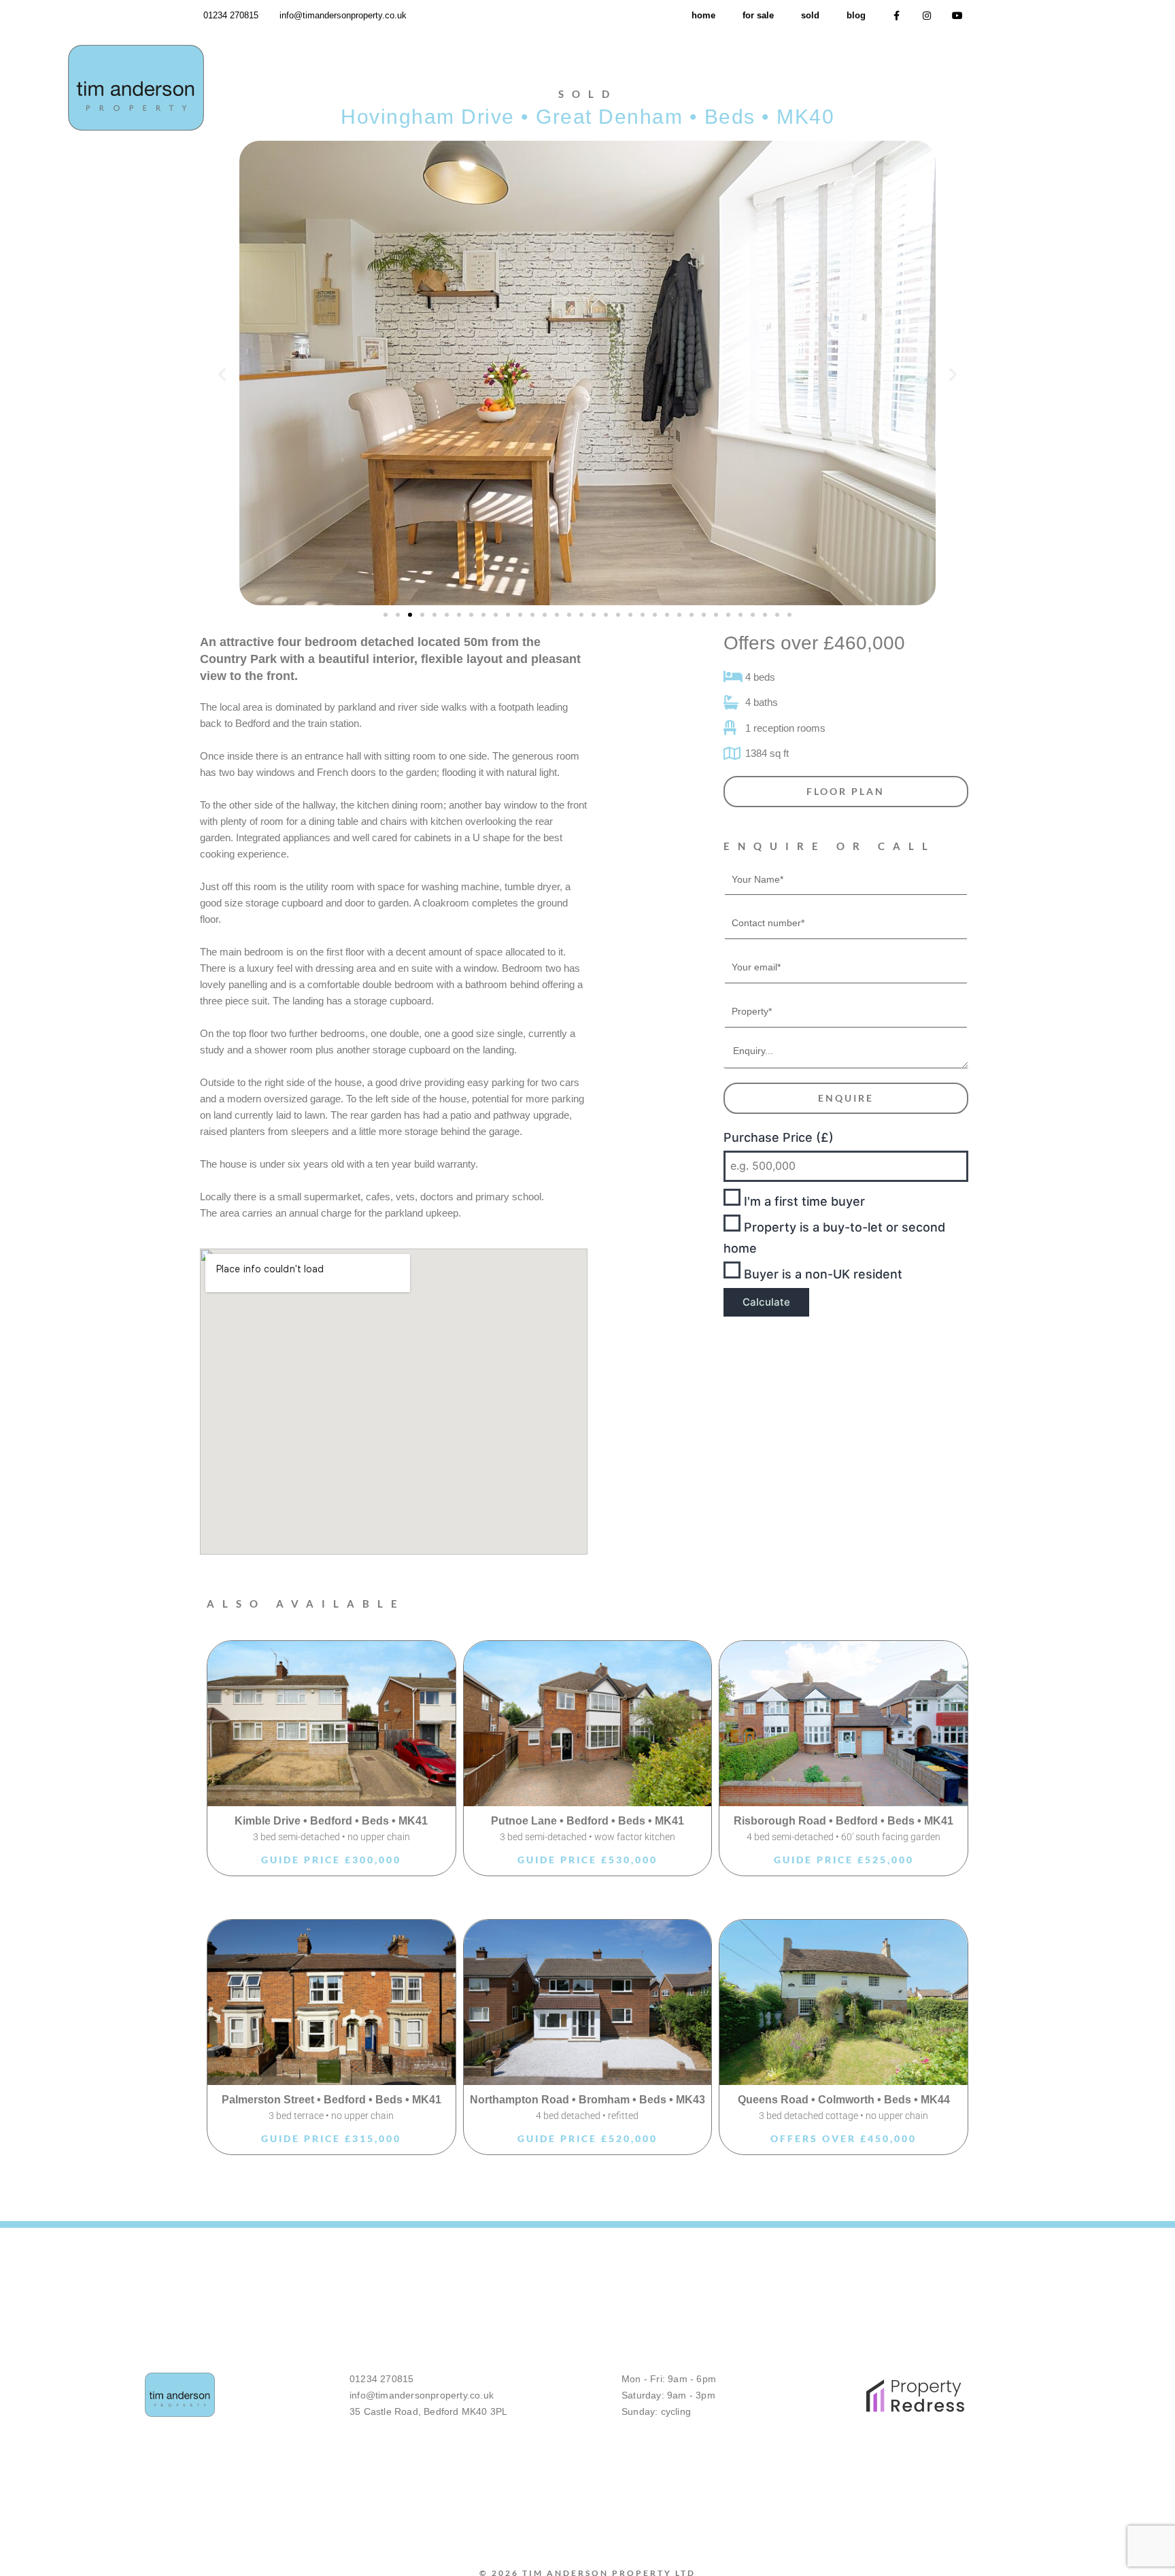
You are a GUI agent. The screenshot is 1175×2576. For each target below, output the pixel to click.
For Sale (758, 15)
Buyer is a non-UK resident (821, 1274)
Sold (810, 15)
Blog (856, 15)
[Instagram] (927, 16)
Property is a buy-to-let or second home (834, 1238)
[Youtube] (957, 16)
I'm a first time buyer (803, 1201)
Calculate (766, 1302)
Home (703, 15)
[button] (222, 374)
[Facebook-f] (897, 16)
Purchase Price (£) (779, 1137)
